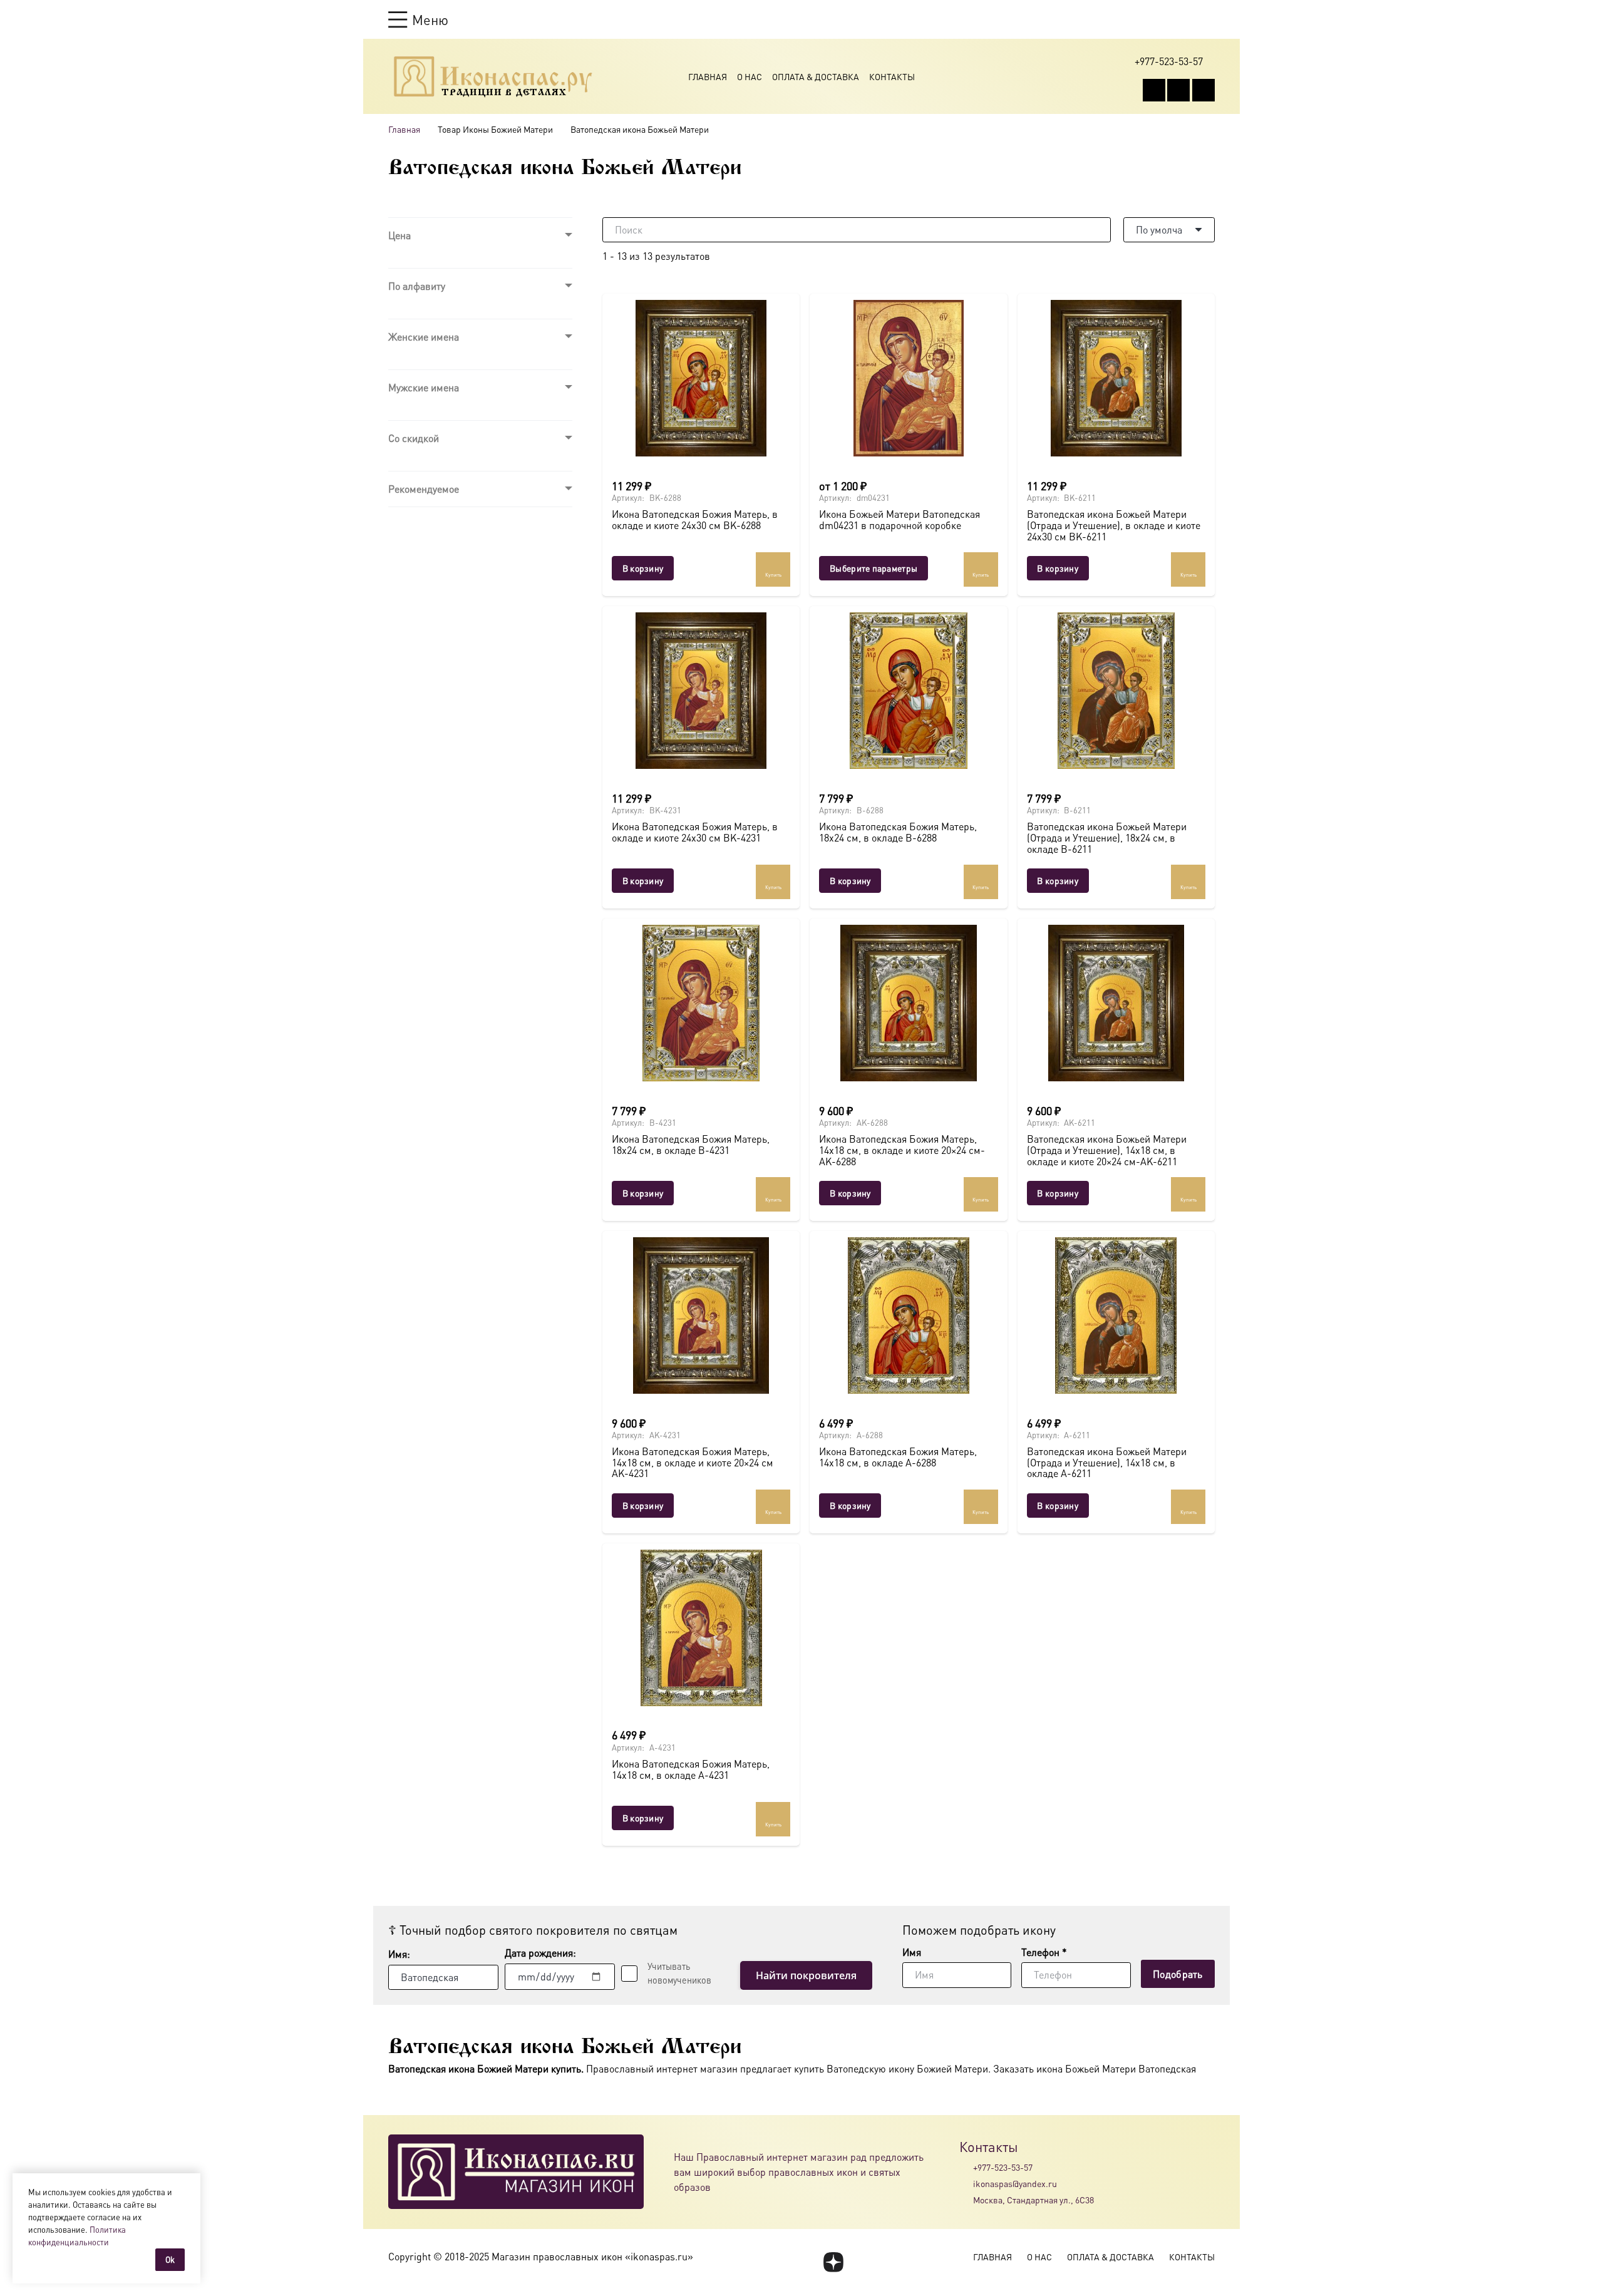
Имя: (399, 1954)
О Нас (750, 76)
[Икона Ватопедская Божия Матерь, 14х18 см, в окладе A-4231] (701, 1628)
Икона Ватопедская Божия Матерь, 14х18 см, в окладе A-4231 (691, 1769)
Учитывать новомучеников (679, 1973)
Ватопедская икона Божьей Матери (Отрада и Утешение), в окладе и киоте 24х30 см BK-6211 (1114, 525)
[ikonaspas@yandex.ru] (966, 2183)
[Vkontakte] (1154, 90)
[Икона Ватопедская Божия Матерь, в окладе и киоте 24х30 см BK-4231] (701, 691)
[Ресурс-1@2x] (493, 76)
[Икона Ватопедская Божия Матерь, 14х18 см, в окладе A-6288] (908, 1315)
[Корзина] (1185, 19)
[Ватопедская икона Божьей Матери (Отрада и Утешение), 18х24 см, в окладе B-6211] (1116, 691)
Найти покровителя (806, 1975)
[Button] (1209, 19)
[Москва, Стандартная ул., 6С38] (966, 2200)
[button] (418, 19)
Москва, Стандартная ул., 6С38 (1033, 2200)
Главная (708, 76)
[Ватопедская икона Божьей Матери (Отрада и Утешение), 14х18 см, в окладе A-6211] (1116, 1315)
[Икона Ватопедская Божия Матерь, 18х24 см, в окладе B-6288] (908, 691)
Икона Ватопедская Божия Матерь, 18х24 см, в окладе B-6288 (898, 832)
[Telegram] (1204, 90)
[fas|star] (833, 2262)
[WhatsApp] (1178, 90)
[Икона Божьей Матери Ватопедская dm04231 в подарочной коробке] (908, 378)
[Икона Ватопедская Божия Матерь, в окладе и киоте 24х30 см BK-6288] (701, 378)
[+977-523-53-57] (966, 2167)
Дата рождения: (540, 1953)
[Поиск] (1098, 230)
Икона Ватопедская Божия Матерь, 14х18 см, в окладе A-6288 (898, 1457)
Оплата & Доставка (816, 76)
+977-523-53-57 (1003, 2167)
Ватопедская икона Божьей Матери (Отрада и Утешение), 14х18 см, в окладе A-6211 (1107, 1462)
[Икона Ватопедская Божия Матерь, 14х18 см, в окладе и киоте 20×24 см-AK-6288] (908, 1003)
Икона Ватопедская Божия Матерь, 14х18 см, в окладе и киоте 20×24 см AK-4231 (693, 1462)
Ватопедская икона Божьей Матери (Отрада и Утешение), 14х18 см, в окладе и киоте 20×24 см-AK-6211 (1107, 1150)
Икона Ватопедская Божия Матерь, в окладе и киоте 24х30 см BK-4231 (695, 832)
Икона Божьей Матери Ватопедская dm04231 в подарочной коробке (899, 519)
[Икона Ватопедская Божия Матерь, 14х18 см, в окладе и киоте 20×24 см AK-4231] (701, 1315)
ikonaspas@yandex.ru (1015, 2183)
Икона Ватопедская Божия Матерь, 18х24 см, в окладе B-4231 (691, 1144)
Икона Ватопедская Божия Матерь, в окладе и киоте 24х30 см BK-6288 (695, 519)
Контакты (892, 76)
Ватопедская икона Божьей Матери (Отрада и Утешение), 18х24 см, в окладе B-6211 (1107, 837)
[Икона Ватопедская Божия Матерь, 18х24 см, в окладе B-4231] (701, 1003)
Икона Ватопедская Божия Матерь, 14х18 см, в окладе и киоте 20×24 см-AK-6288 (902, 1150)
